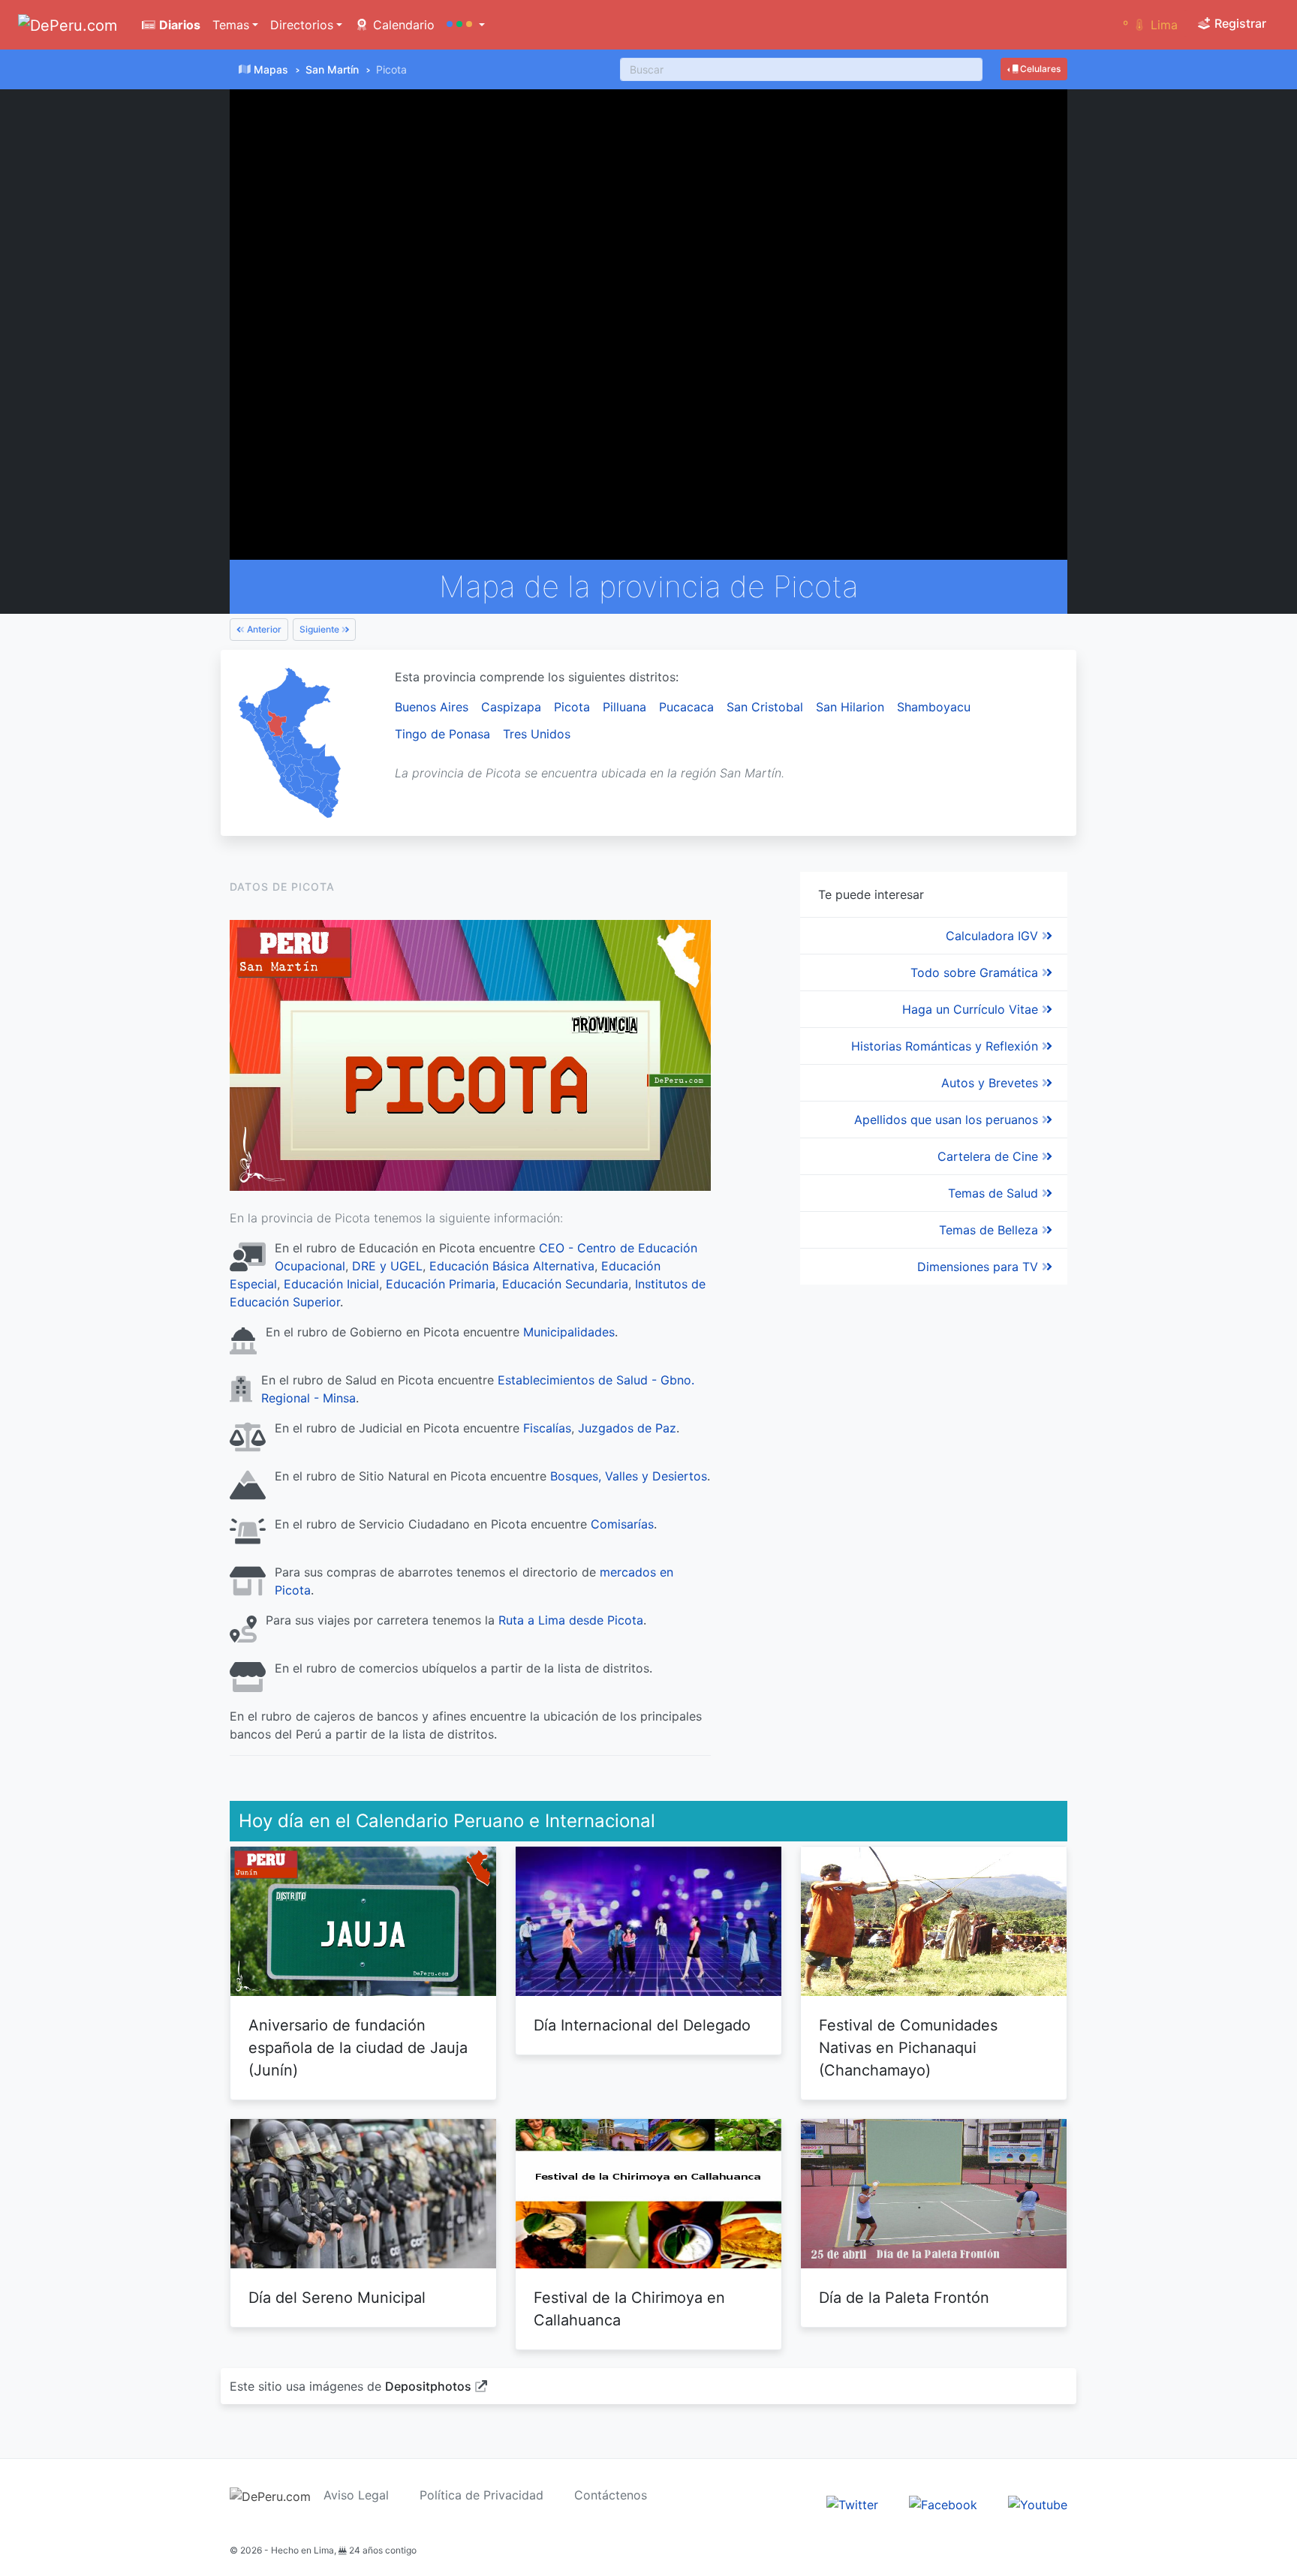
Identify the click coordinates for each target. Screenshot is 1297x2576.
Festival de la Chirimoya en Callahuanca (629, 2309)
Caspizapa (511, 707)
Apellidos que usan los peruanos (948, 1120)
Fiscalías (547, 1428)
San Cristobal (765, 707)
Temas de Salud (995, 1193)
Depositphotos (428, 2386)
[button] (466, 25)
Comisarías (622, 1524)
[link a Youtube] (1038, 2503)
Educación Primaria (441, 1284)
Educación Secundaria (565, 1284)
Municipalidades (569, 1332)
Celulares (1039, 69)
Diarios (178, 25)
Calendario (402, 25)
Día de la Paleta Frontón (904, 2298)
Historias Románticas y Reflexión (946, 1046)
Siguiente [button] (320, 629)
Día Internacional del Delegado (642, 2025)
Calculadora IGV (994, 936)
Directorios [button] (302, 25)
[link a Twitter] (852, 2503)
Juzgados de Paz (627, 1428)
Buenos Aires (432, 707)
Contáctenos (611, 2495)
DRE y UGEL (387, 1266)
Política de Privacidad (481, 2495)
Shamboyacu (934, 707)
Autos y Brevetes (992, 1083)
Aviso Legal (356, 2495)
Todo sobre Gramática (976, 972)
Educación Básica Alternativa (512, 1266)
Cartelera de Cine (990, 1156)
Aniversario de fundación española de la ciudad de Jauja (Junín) (358, 2048)
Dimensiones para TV (980, 1267)
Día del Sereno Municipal (337, 2298)
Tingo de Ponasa (442, 734)
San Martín (332, 69)
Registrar (1239, 23)
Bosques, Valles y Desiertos (629, 1476)
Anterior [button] (263, 629)
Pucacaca (686, 707)
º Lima (1150, 25)
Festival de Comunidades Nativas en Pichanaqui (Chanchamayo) (908, 2048)
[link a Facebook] (943, 2503)
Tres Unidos (537, 734)
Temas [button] (231, 25)
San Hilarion (850, 707)
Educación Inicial (331, 1284)
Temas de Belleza (990, 1230)
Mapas (271, 69)
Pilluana (624, 707)
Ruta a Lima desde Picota (571, 1620)
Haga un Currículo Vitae (972, 1009)
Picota (572, 707)
